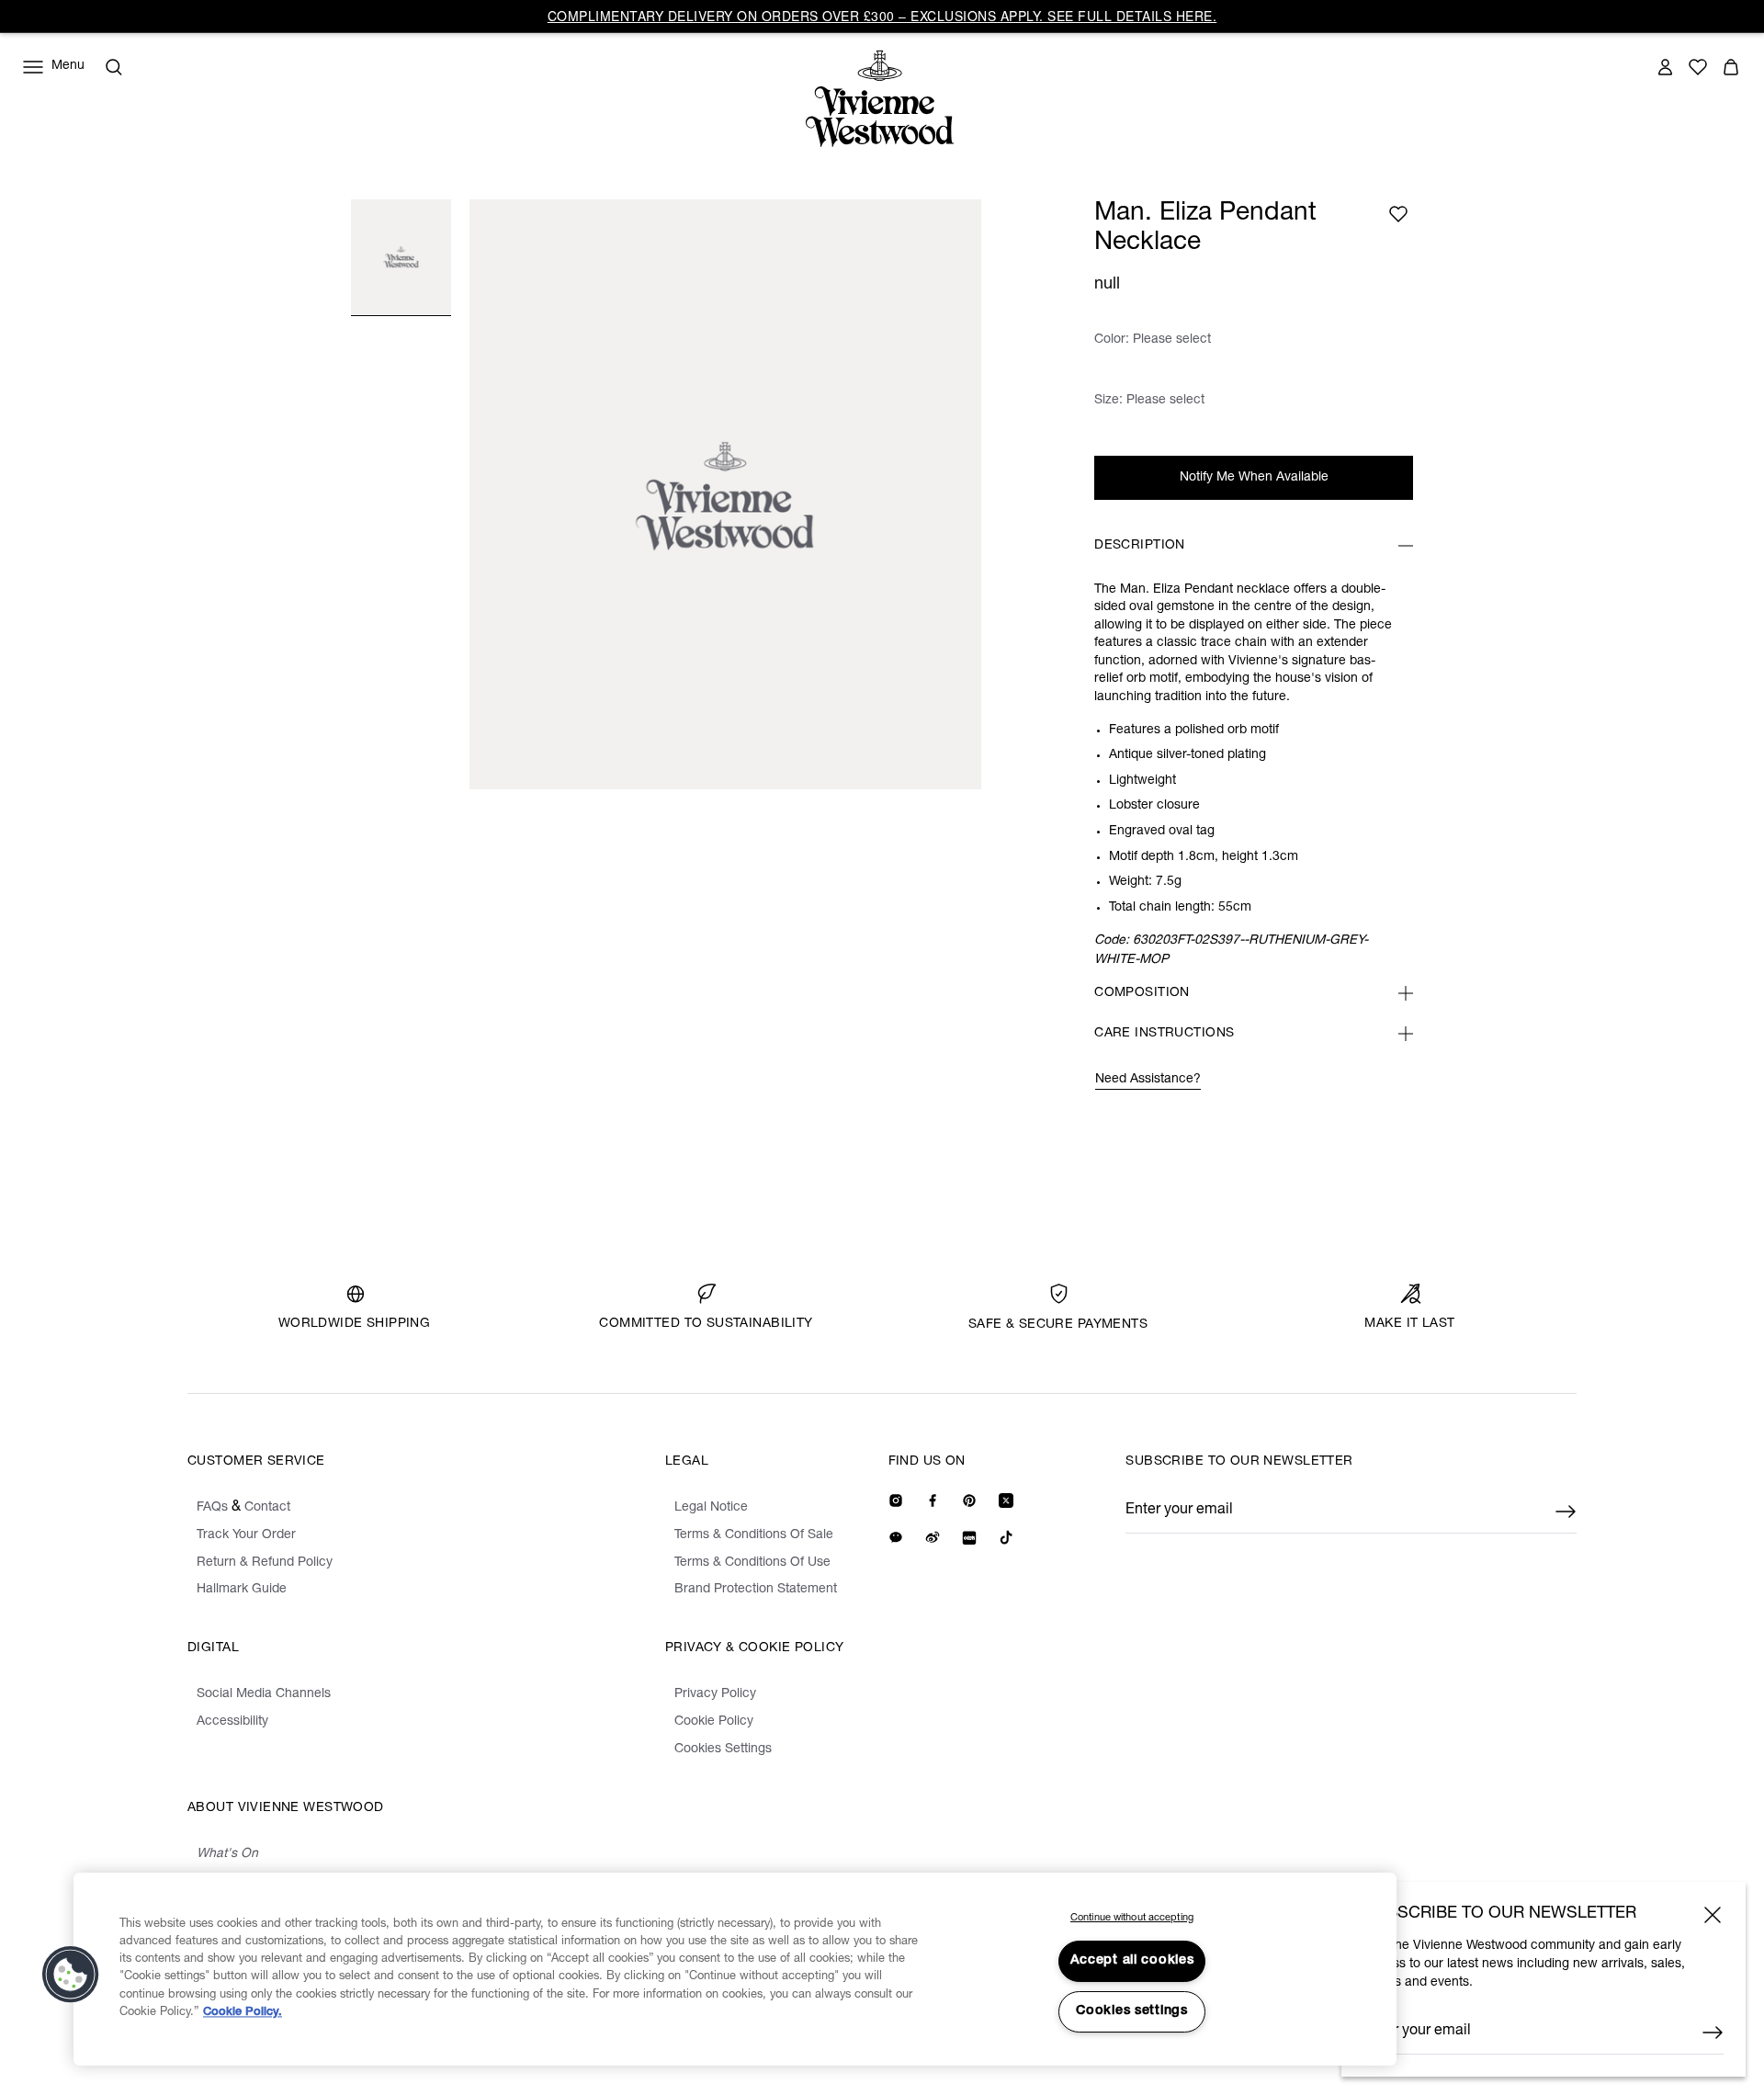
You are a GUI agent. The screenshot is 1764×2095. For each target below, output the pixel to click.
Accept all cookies (1132, 1961)
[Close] (1713, 1915)
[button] (71, 1975)
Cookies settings (1132, 2011)
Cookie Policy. (243, 2013)
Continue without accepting (1132, 1918)
